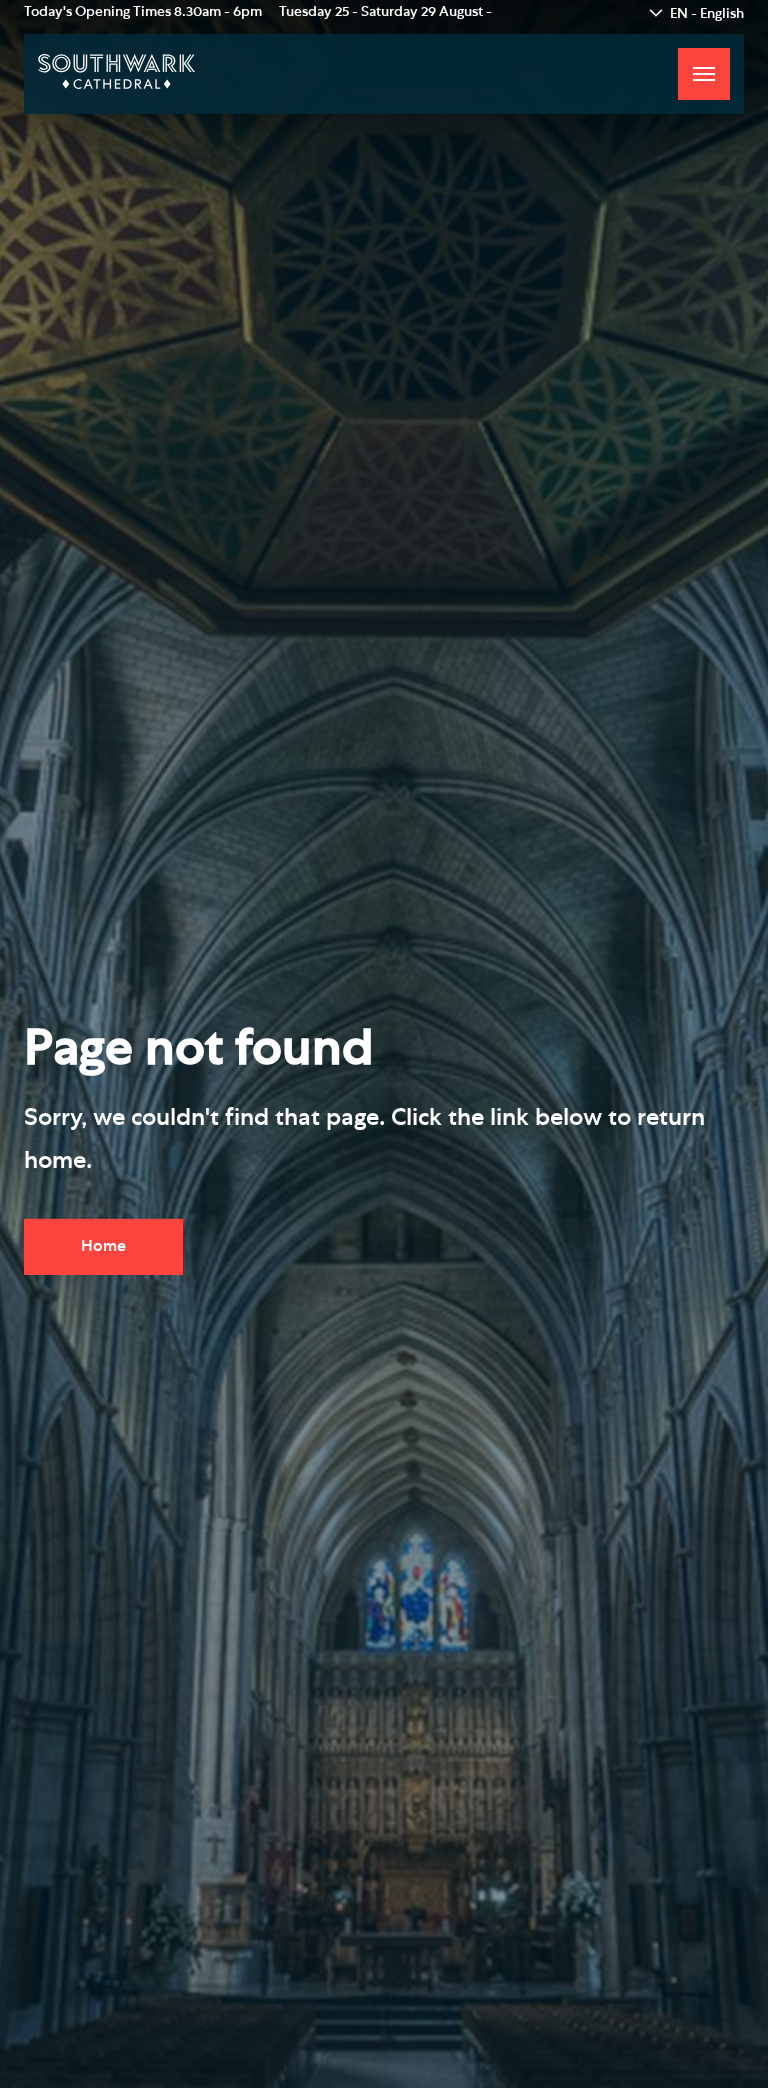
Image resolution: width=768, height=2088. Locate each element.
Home (103, 1246)
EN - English (707, 14)
